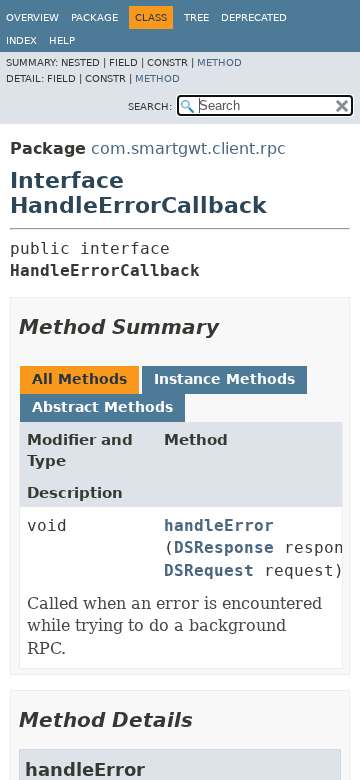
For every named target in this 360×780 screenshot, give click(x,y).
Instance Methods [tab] (224, 379)
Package (94, 17)
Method (219, 62)
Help (62, 40)
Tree (196, 17)
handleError (219, 525)
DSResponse (224, 547)
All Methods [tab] (79, 379)
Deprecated (254, 17)
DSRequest (209, 570)
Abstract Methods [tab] (102, 407)
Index (21, 40)
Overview (32, 17)
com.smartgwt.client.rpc (188, 148)
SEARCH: (150, 106)
